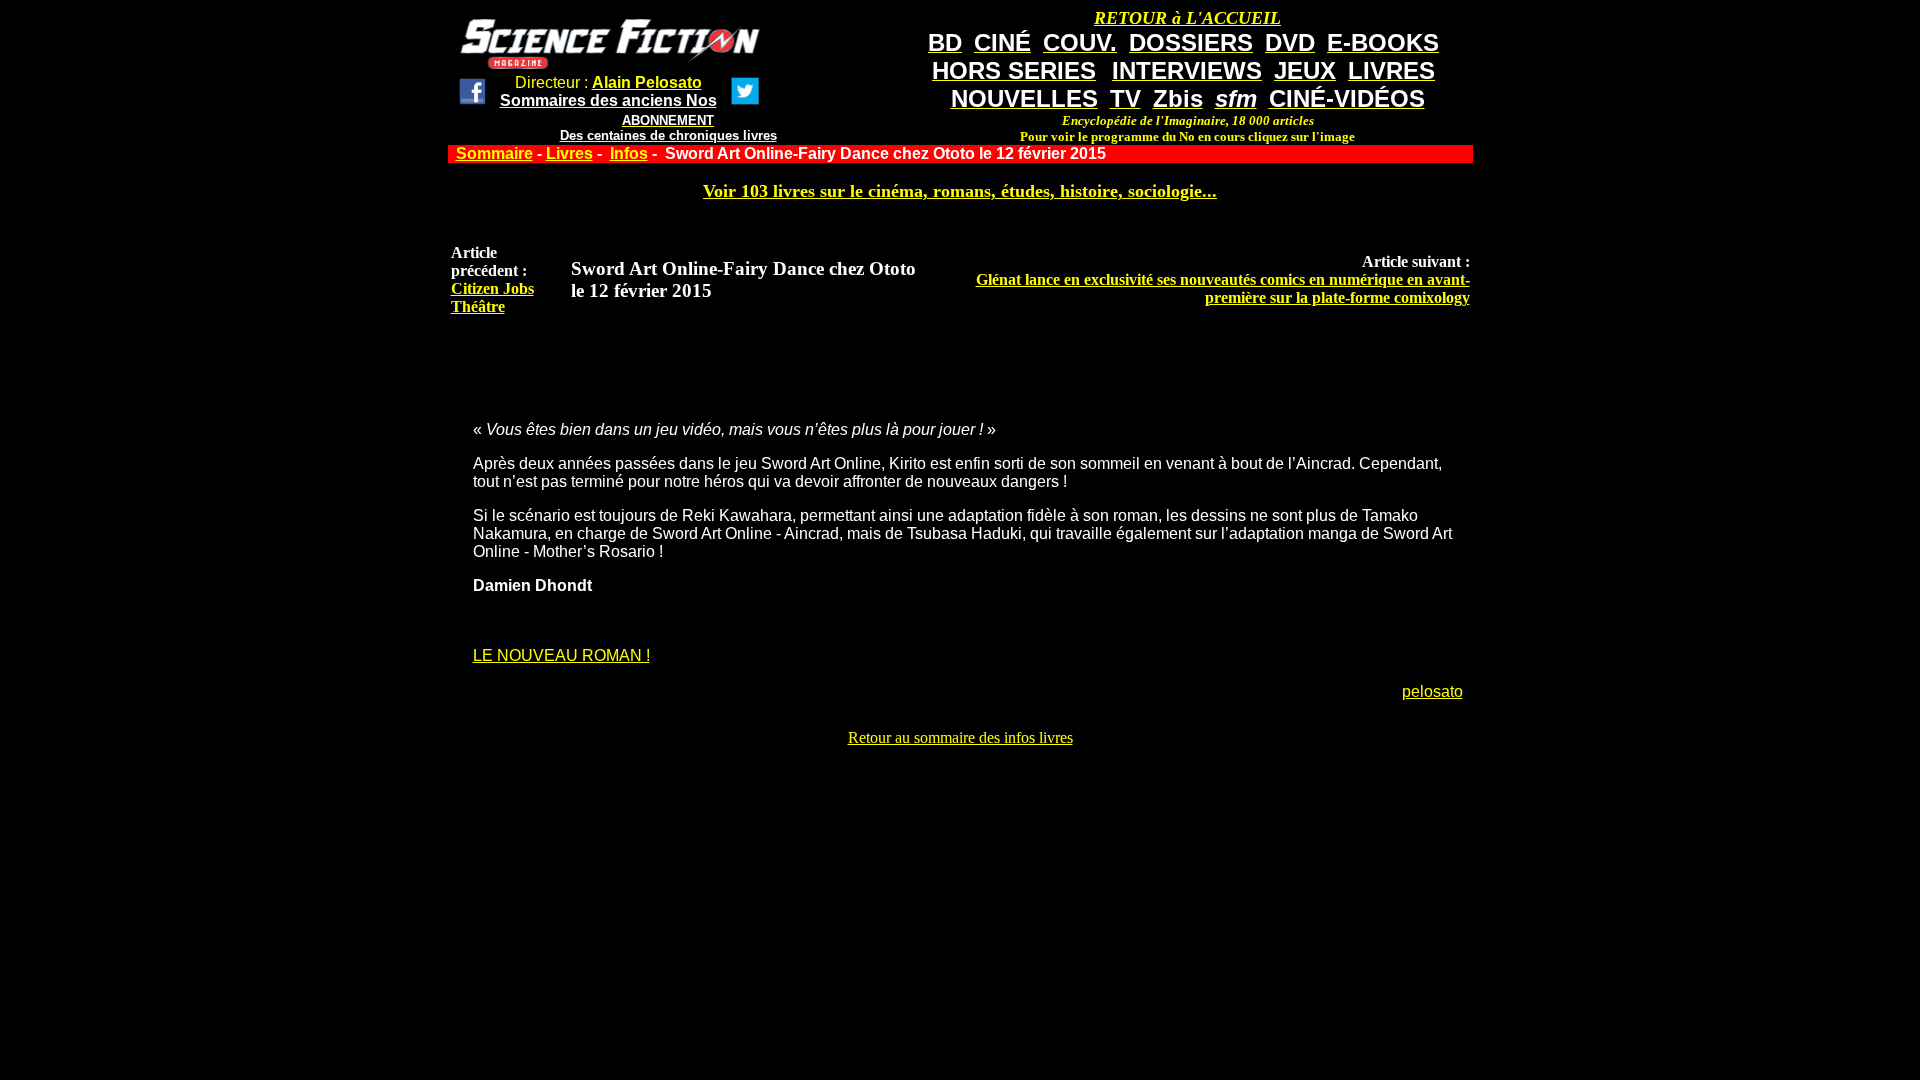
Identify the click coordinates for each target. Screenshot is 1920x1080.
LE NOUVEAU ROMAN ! (561, 655)
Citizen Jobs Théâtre (492, 297)
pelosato (1432, 691)
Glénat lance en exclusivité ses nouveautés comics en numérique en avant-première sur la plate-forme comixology (1223, 288)
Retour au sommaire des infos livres (960, 737)
